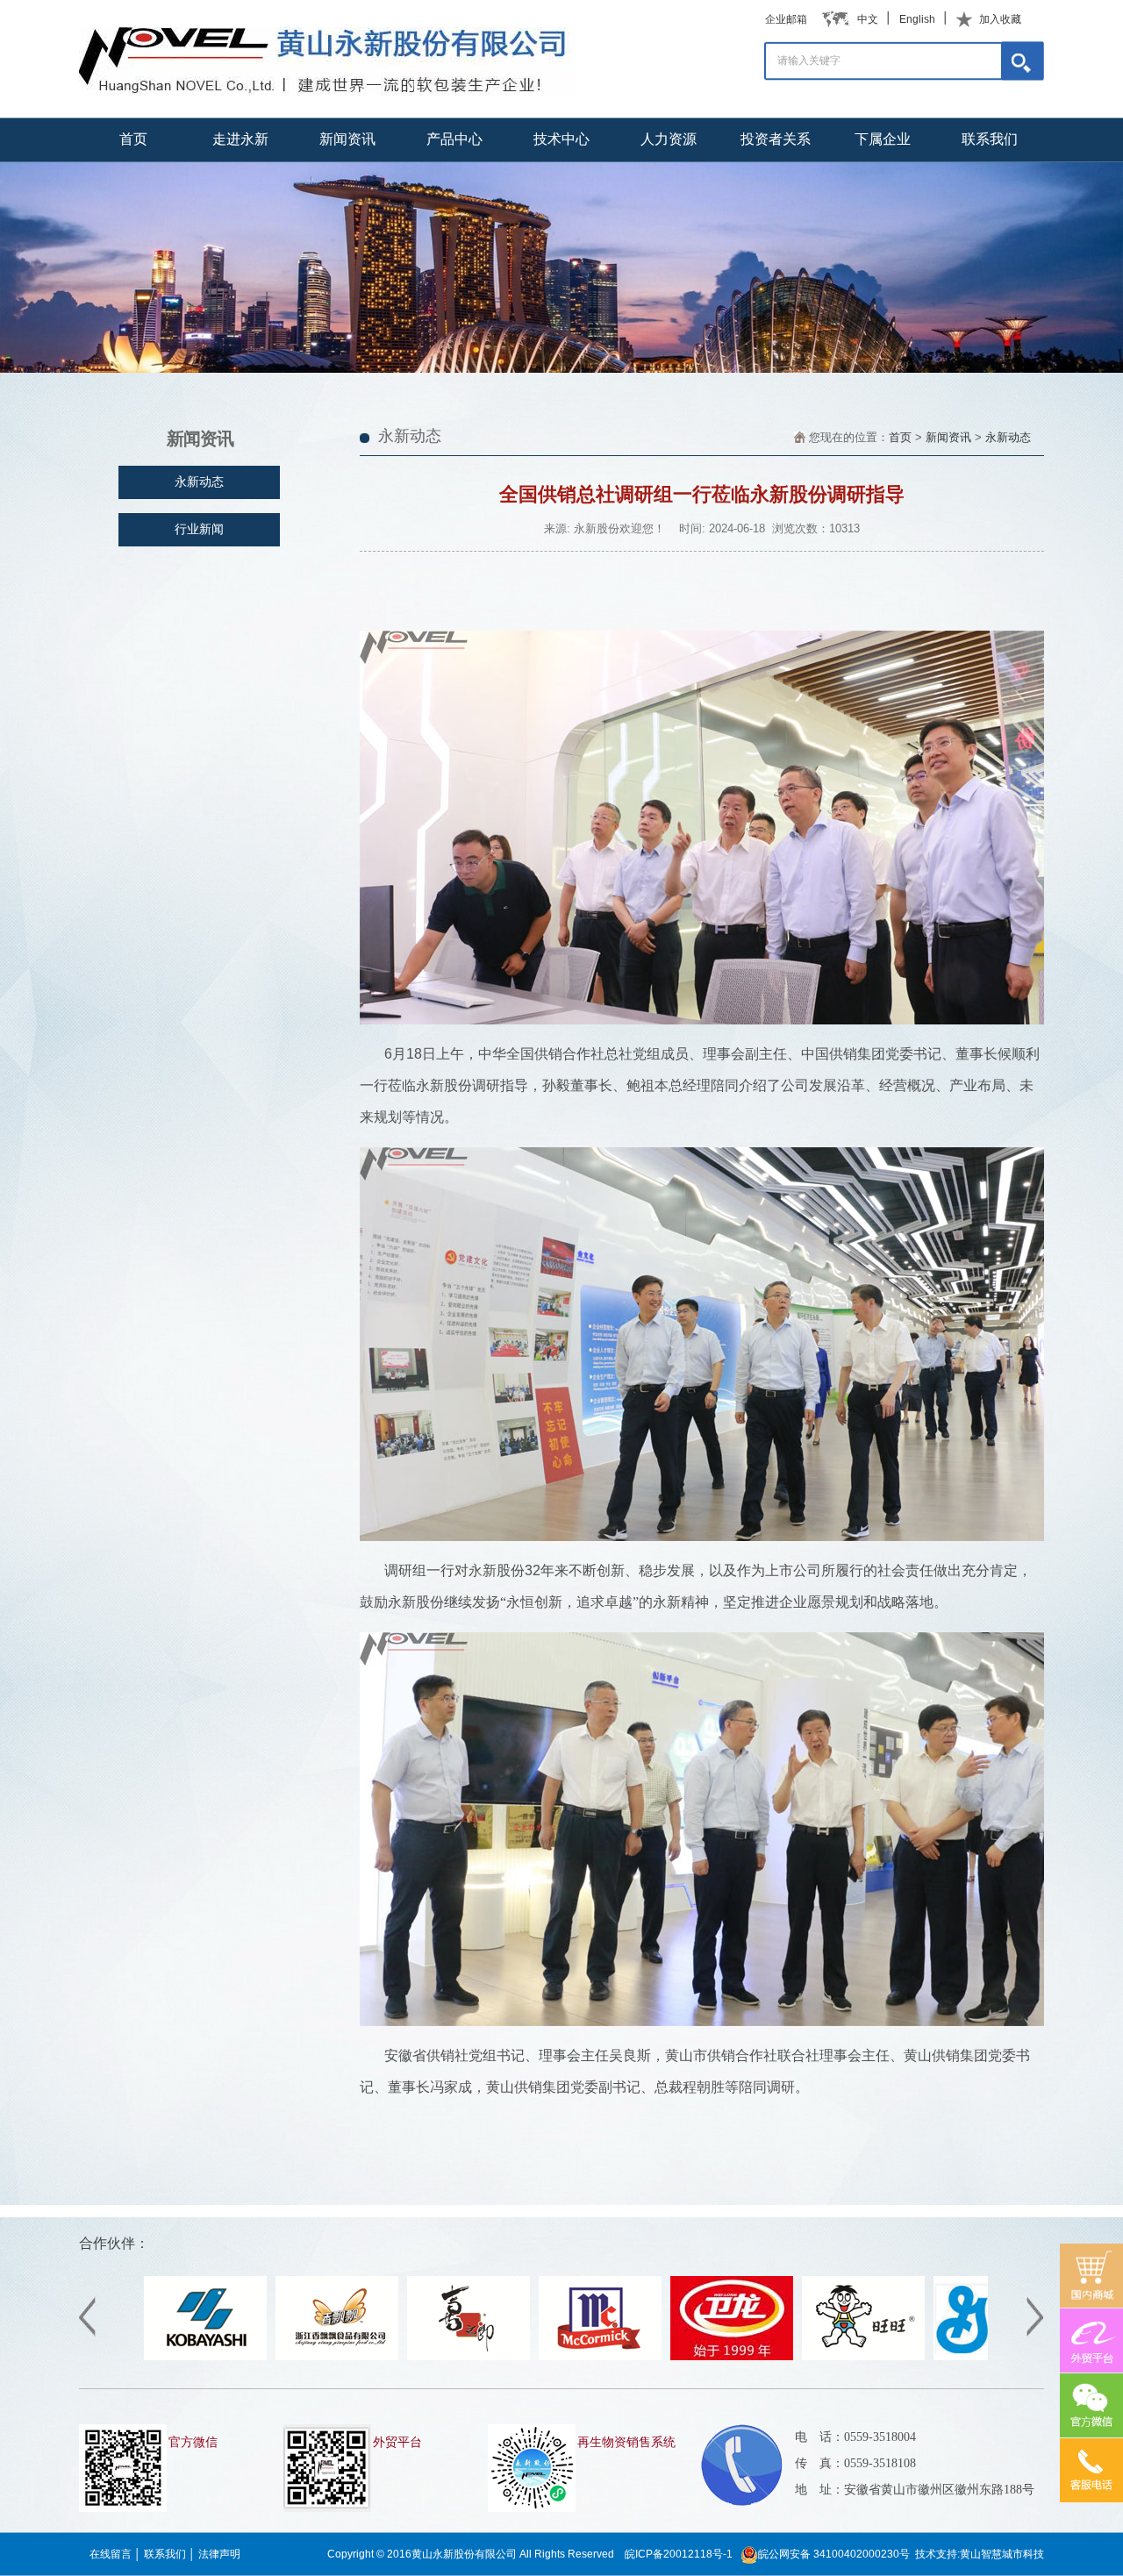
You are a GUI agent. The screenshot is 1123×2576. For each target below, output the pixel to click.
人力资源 (669, 139)
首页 (133, 139)
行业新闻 (199, 529)
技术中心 (561, 139)
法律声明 (219, 2554)
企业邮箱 (786, 19)
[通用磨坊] (876, 2357)
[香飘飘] (218, 2357)
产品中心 (454, 139)
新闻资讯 (347, 139)
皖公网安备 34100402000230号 (834, 2554)
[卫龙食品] (612, 2357)
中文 (868, 19)
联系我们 (990, 139)
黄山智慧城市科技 (1002, 2554)
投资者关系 (776, 139)
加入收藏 (1000, 19)
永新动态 (1008, 437)
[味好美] (481, 2357)
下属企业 (883, 139)
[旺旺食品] (744, 2357)
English (917, 19)
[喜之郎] (349, 2357)
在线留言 (111, 2554)
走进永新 (240, 139)
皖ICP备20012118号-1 (679, 2554)
